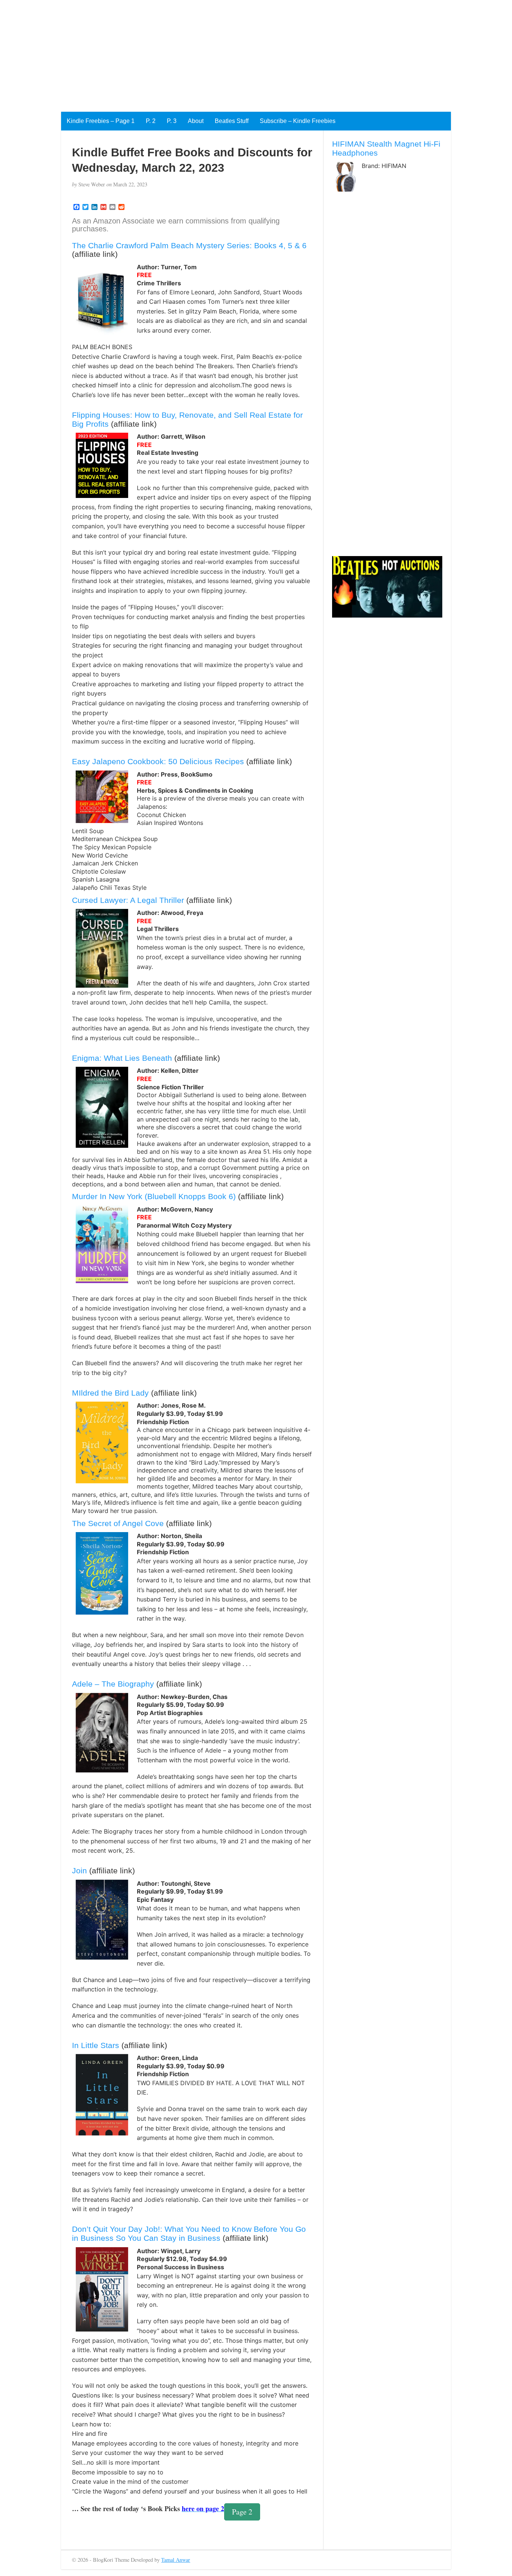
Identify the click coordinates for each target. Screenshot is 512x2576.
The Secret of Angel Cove (118, 1523)
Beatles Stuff (232, 121)
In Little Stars (96, 2045)
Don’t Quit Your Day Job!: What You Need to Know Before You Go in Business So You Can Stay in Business (189, 2233)
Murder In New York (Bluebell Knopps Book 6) (154, 1196)
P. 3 (172, 121)
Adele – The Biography (113, 1684)
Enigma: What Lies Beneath (122, 1058)
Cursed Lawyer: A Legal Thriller (128, 900)
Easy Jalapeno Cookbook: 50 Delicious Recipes (158, 761)
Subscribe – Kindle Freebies (298, 121)
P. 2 (151, 121)
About (196, 121)
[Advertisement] (225, 52)
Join (79, 1871)
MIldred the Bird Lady (110, 1393)
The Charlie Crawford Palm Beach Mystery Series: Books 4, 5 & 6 (189, 245)
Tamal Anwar (176, 2560)
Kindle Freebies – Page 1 (101, 121)
